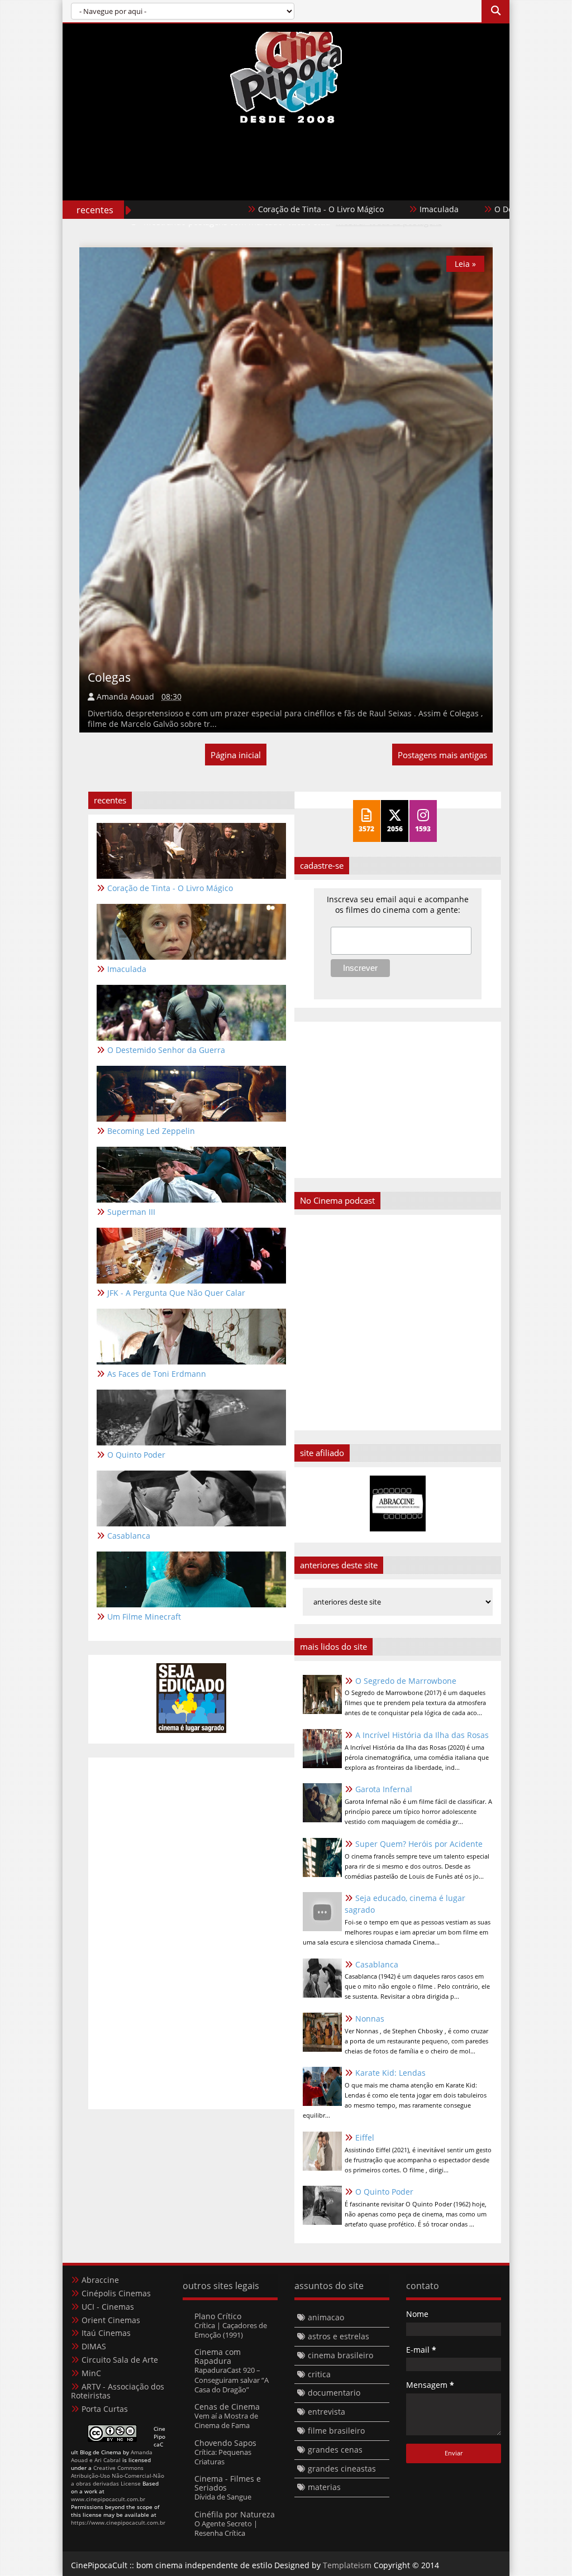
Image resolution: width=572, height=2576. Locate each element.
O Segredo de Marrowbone (406, 1681)
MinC (91, 2373)
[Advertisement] (286, 185)
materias (324, 2487)
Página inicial (236, 755)
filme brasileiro (336, 2431)
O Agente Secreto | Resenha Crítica (226, 2528)
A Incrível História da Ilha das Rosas (422, 1735)
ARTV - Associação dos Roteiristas (118, 2391)
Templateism (347, 2565)
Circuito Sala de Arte (120, 2360)
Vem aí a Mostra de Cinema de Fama (226, 2421)
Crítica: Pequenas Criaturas (223, 2457)
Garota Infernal (384, 1789)
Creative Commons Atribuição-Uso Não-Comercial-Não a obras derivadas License (118, 2476)
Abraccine (100, 2280)
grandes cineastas (342, 2469)
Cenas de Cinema (227, 2407)
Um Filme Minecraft (144, 1617)
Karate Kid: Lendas (390, 2073)
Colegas (109, 677)
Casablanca (377, 1964)
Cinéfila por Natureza (235, 2514)
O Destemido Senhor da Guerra (490, 209)
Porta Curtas (105, 2409)
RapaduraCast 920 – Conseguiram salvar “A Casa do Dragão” (232, 2380)
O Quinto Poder (384, 2192)
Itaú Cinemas (106, 2333)
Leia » (465, 264)
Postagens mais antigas (442, 755)
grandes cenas (335, 2450)
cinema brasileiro (340, 2355)
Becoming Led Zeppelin (151, 1131)
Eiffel (365, 2137)
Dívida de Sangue (223, 2497)
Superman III (131, 1212)
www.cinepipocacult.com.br (108, 2499)
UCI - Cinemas (108, 2307)
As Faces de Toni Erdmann (157, 1374)
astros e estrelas (339, 2336)
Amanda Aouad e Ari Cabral (112, 2456)
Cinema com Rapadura (218, 2356)
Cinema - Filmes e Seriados (228, 2483)
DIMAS (94, 2346)
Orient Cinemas (111, 2320)
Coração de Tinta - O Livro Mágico (258, 209)
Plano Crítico (218, 2316)
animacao (326, 2317)
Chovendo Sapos (225, 2443)
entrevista (326, 2412)
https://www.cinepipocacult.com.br (118, 2522)
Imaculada (376, 209)
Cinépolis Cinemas (116, 2293)
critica (319, 2374)
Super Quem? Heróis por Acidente (419, 1844)
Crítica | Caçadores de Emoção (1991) (231, 2330)
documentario (334, 2393)
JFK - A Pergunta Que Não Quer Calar (176, 1293)
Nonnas (370, 2019)
